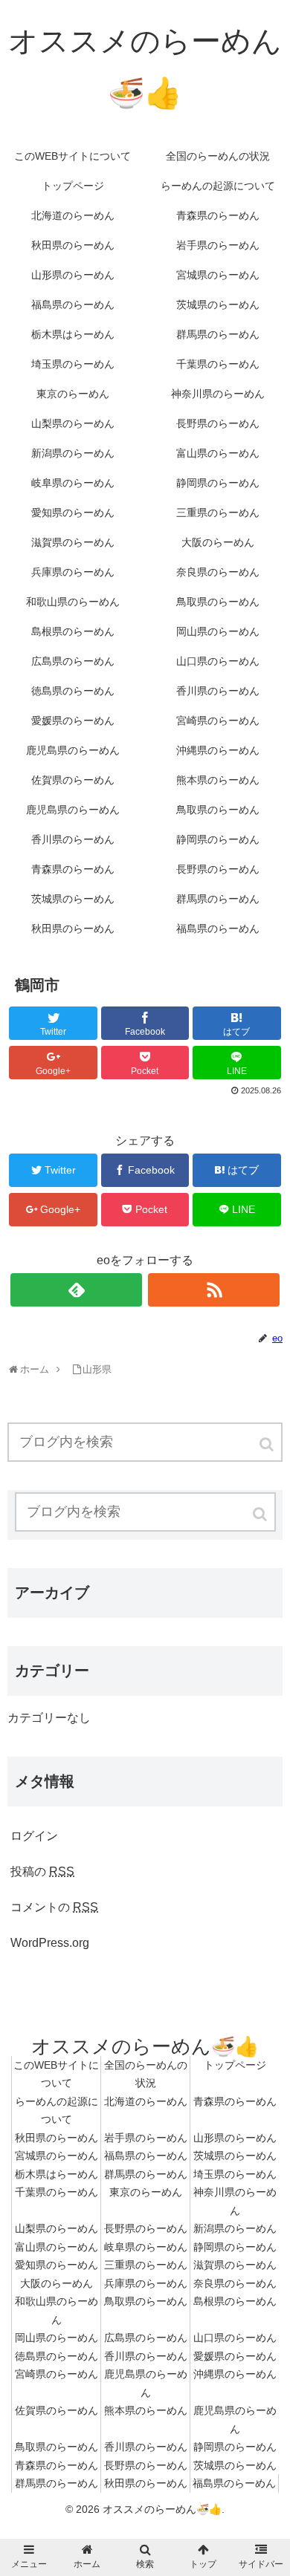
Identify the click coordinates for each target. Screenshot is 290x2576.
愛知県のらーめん (57, 2265)
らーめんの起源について (57, 2111)
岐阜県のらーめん (146, 2247)
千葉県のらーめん (57, 2192)
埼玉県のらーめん (235, 2174)
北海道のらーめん (146, 2101)
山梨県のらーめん (57, 2228)
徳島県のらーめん (57, 2356)
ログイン (34, 1836)
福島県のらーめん (146, 2156)
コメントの (54, 1907)
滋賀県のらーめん (235, 2265)
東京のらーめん (146, 2192)
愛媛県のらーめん (235, 2356)
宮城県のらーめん (57, 2156)
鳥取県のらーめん (146, 2301)
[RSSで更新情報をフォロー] (214, 1290)
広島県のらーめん (146, 2338)
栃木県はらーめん (57, 2174)
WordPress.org (50, 1943)
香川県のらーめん (146, 2356)
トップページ (235, 2065)
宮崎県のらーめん (57, 2374)
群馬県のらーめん (146, 2174)
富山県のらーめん (57, 2247)
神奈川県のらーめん (235, 2201)
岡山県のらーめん (57, 2338)
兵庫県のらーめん (146, 2283)
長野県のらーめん (146, 2228)
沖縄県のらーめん (235, 2374)
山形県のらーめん (235, 2138)
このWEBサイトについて (56, 2074)
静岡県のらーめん (235, 2247)
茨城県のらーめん (235, 2156)
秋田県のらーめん (57, 2138)
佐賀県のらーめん (57, 2410)
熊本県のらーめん (146, 2410)
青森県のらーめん (235, 2101)
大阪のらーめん (57, 2283)
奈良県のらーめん (235, 2283)
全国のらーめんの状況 (146, 2074)
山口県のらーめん (235, 2338)
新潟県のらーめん (235, 2228)
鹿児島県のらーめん (146, 2383)
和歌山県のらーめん (57, 2310)
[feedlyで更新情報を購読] (77, 1290)
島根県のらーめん (235, 2301)
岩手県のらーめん (146, 2138)
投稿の (42, 1871)
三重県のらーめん (146, 2265)
